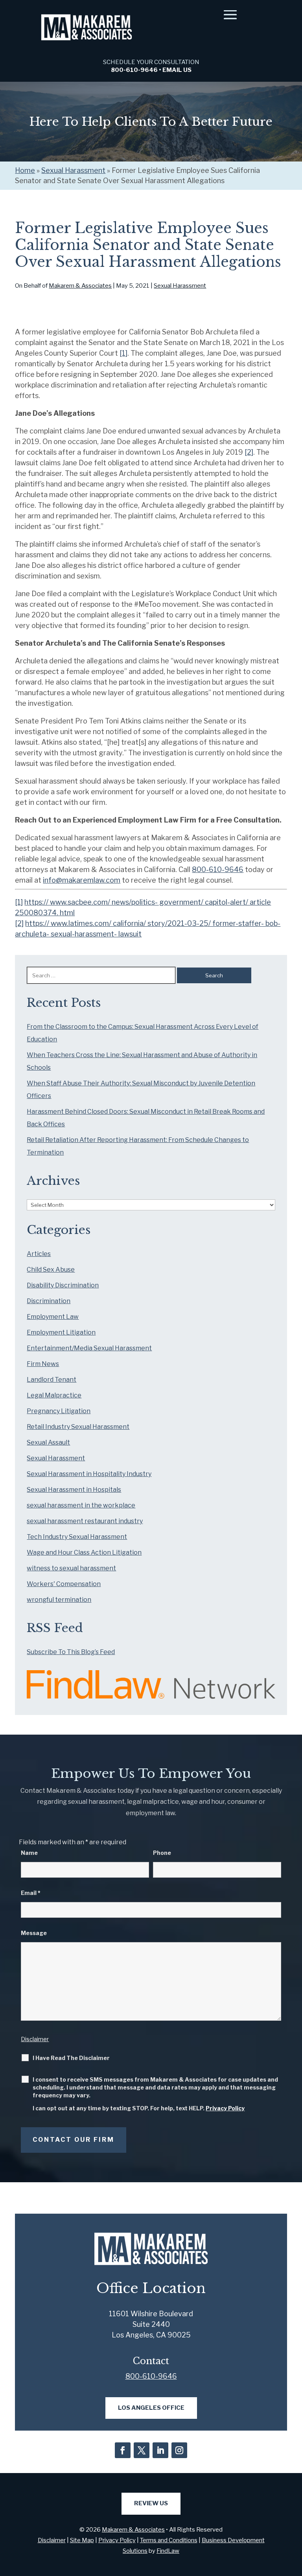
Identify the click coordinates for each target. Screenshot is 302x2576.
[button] (230, 15)
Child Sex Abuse (51, 1270)
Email (31, 1893)
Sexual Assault (48, 1442)
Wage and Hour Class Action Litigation (84, 1552)
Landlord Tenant (52, 1380)
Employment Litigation (61, 1332)
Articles (39, 1254)
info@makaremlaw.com (82, 880)
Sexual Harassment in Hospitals (74, 1490)
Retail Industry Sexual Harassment (78, 1427)
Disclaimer (35, 2039)
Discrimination (49, 1301)
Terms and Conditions (169, 2540)
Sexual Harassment (180, 286)
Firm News (43, 1364)
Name (29, 1853)
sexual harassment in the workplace (81, 1505)
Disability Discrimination (63, 1285)
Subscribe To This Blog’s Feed (71, 1652)
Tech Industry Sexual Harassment (77, 1537)
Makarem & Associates (80, 286)
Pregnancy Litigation (59, 1411)
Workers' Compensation (64, 1584)
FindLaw (168, 2551)
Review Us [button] (151, 2503)
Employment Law (53, 1317)
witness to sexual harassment (71, 1568)
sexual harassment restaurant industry (85, 1521)
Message (34, 1933)
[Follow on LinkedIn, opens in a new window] (160, 2450)
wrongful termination (59, 1600)
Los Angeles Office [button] (151, 2408)
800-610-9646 (134, 70)
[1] (123, 353)
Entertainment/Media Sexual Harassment (89, 1348)
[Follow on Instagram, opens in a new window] (179, 2450)
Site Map (82, 2540)
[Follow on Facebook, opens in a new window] (123, 2450)
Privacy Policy (225, 2108)
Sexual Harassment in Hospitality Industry (89, 1474)
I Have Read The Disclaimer (71, 2058)
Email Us (177, 70)
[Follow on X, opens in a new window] (142, 2450)
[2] (249, 452)
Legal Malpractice (54, 1395)
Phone (162, 1853)
